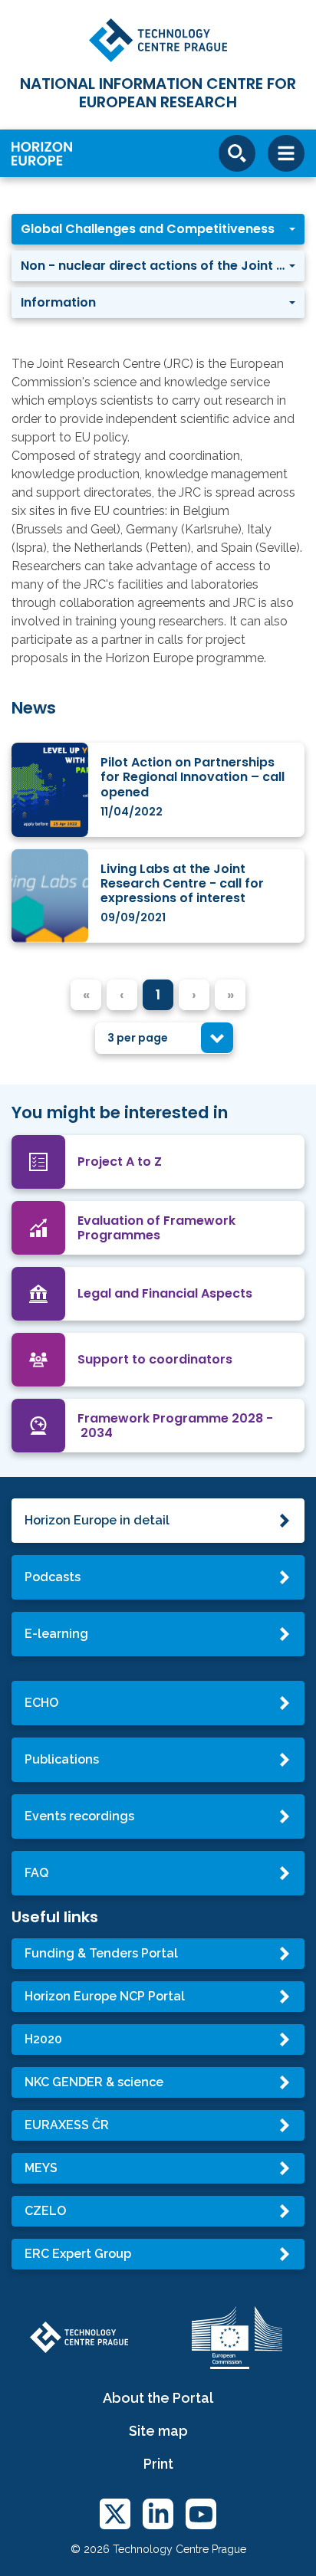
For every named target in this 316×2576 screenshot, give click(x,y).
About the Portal (158, 2398)
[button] (158, 229)
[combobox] (164, 1038)
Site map (158, 2431)
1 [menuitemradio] (158, 994)
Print (158, 2464)
